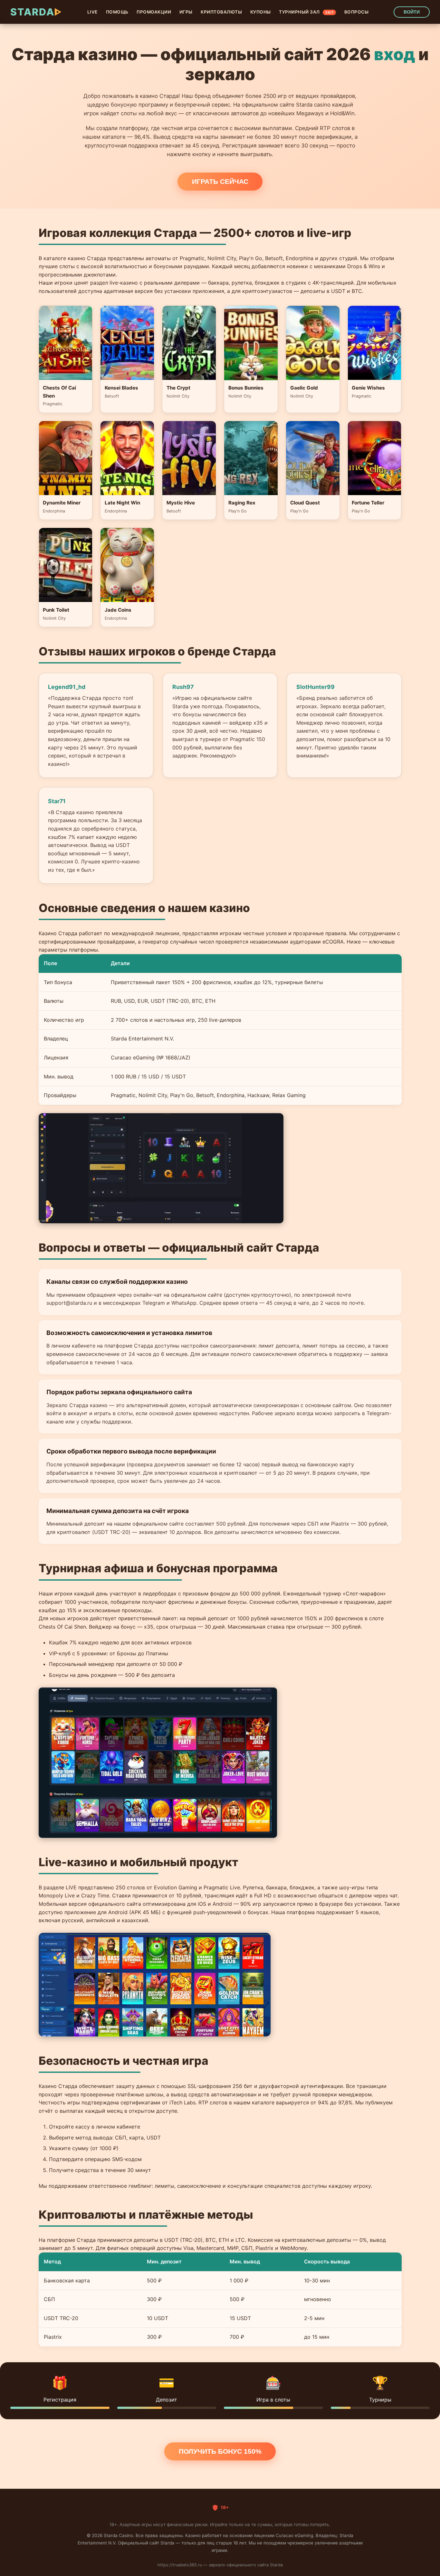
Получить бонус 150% (220, 2451)
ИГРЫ (186, 12)
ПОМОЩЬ (117, 12)
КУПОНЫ (261, 12)
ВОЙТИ (412, 12)
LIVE (92, 12)
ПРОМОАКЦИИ (154, 12)
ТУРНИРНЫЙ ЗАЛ (306, 12)
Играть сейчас (220, 181)
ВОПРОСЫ (357, 12)
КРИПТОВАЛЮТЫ (221, 12)
